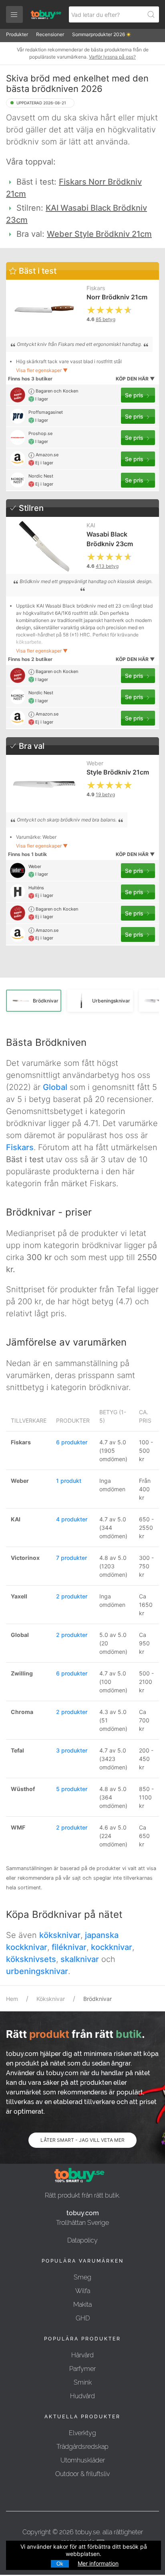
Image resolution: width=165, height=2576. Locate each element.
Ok (60, 2564)
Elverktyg (82, 2433)
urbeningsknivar (37, 1971)
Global (55, 1087)
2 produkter (72, 1596)
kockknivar (112, 1947)
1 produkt (69, 1481)
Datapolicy (82, 2240)
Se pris (135, 395)
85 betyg (106, 319)
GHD (83, 2318)
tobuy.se (88, 2532)
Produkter (17, 34)
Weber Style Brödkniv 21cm (99, 234)
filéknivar (69, 1947)
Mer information (98, 2563)
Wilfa (83, 2291)
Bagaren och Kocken (56, 391)
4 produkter (72, 1519)
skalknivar (80, 1959)
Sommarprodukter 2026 (99, 34)
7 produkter (71, 1558)
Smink (83, 2382)
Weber (95, 763)
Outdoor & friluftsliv (82, 2474)
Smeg (82, 2277)
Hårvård (82, 2355)
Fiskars (96, 288)
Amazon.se (46, 455)
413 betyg (107, 566)
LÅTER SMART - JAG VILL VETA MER (82, 2140)
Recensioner (50, 34)
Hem (12, 1999)
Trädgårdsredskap (82, 2447)
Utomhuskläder (83, 2460)
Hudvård (82, 2396)
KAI (91, 525)
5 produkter (72, 1789)
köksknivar (60, 1935)
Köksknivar (51, 1999)
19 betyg (105, 794)
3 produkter (72, 1750)
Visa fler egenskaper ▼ (42, 370)
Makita (82, 2305)
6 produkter (72, 1442)
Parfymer (82, 2369)
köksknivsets (31, 1959)
